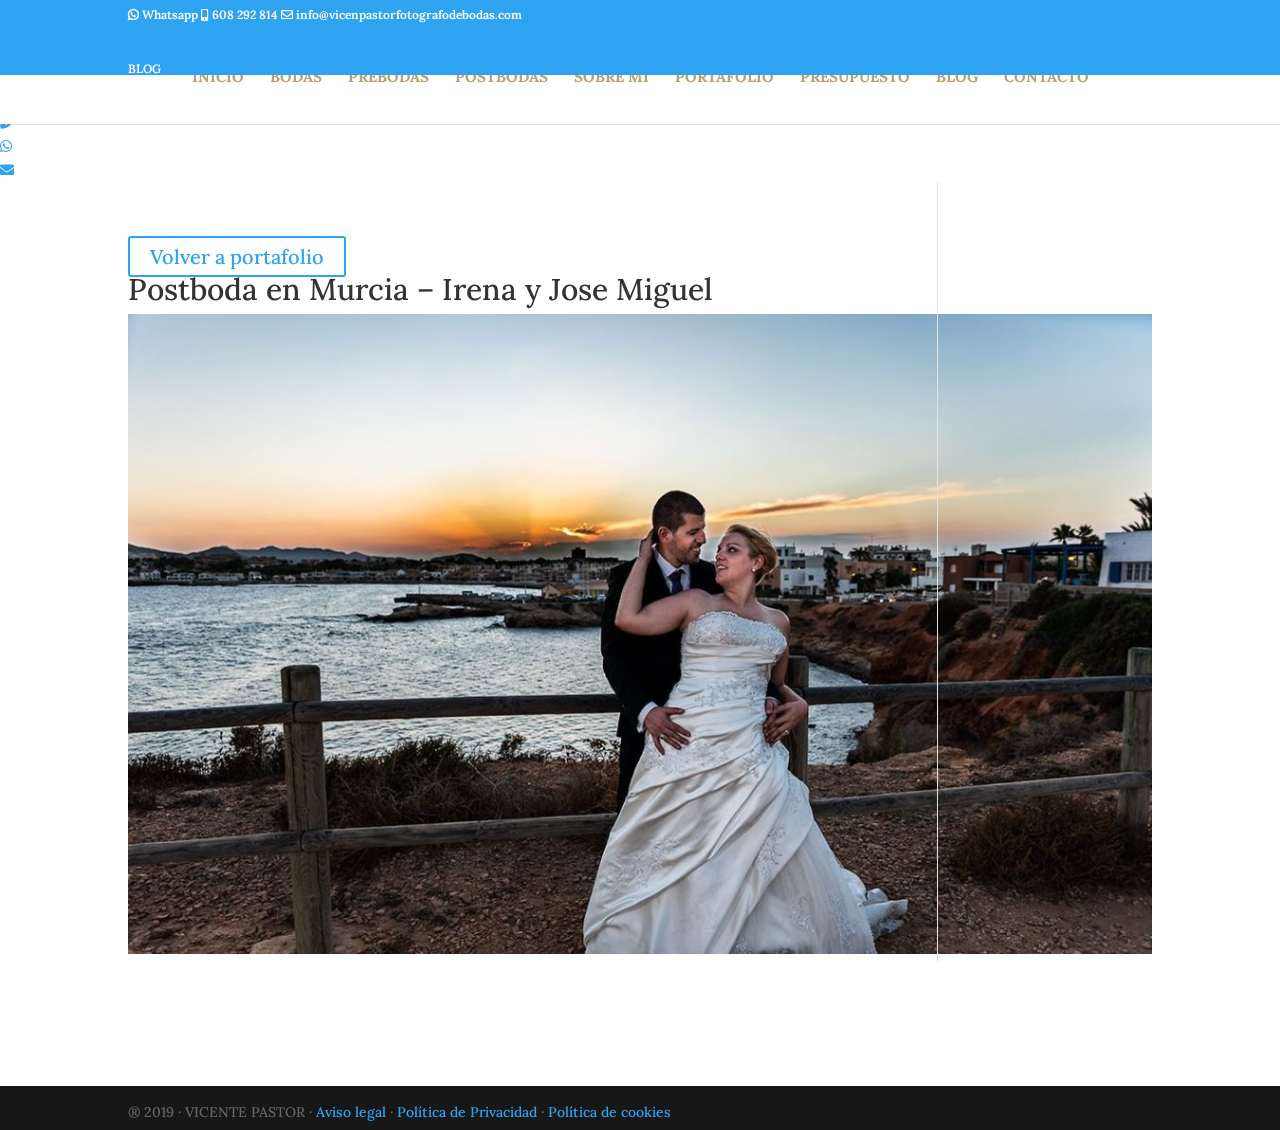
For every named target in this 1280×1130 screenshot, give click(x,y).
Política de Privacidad (467, 1112)
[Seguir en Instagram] (148, 41)
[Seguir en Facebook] (196, 41)
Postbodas (501, 78)
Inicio (218, 78)
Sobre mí (611, 78)
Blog (957, 78)
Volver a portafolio (237, 256)
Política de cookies (609, 1112)
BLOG (144, 68)
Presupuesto (855, 78)
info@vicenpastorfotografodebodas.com (407, 14)
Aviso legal (351, 1112)
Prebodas (388, 78)
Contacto (1046, 78)
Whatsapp (170, 14)
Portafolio (724, 78)
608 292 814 (245, 14)
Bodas (296, 78)
